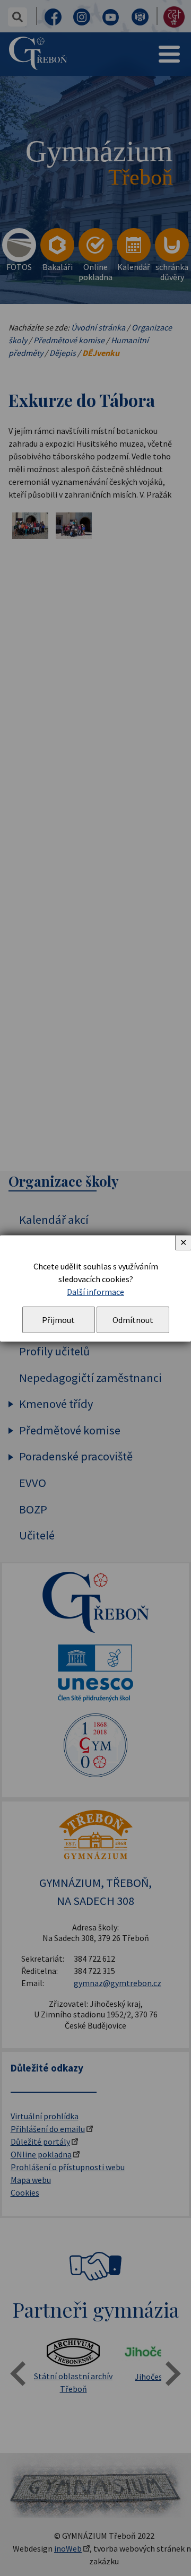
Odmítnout (133, 1320)
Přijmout (58, 1320)
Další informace (95, 1292)
